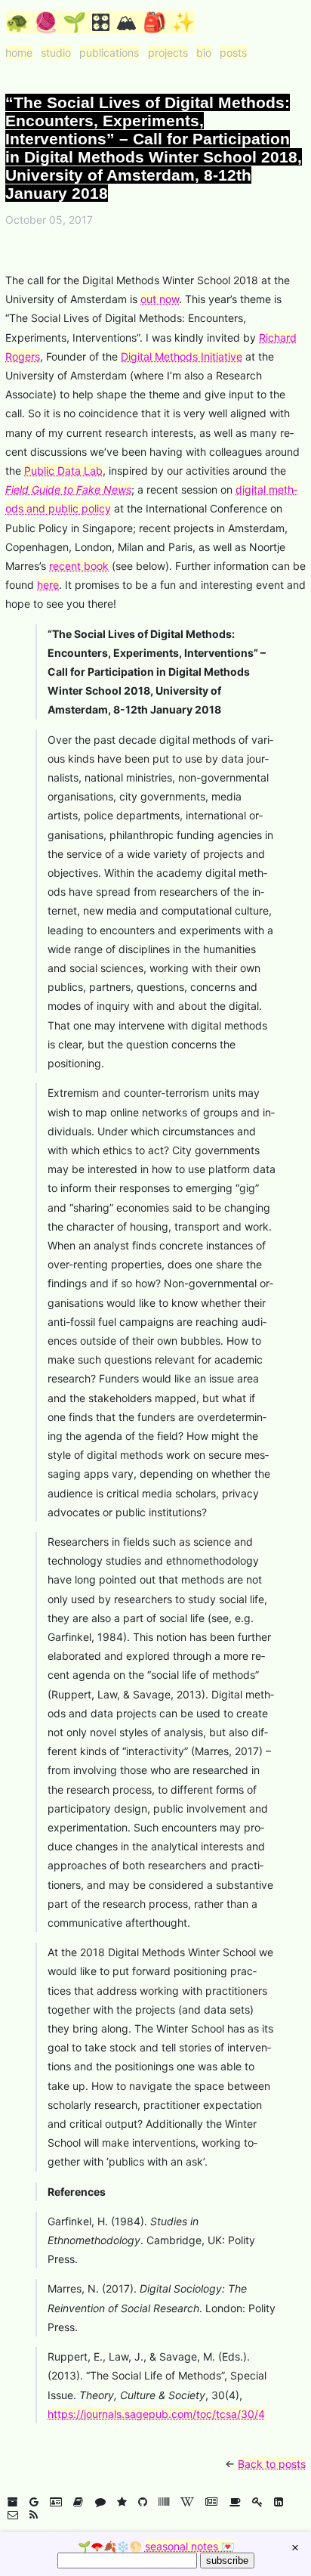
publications (109, 53)
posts (233, 53)
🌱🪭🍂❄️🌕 (156, 2546)
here (48, 585)
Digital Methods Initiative (182, 356)
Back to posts (272, 2464)
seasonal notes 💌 (189, 2546)
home (19, 53)
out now (160, 299)
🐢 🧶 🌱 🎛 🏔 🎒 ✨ (100, 22)
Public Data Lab (63, 471)
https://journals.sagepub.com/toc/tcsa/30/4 (156, 2414)
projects (168, 53)
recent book (79, 566)
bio (204, 53)
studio (56, 53)
